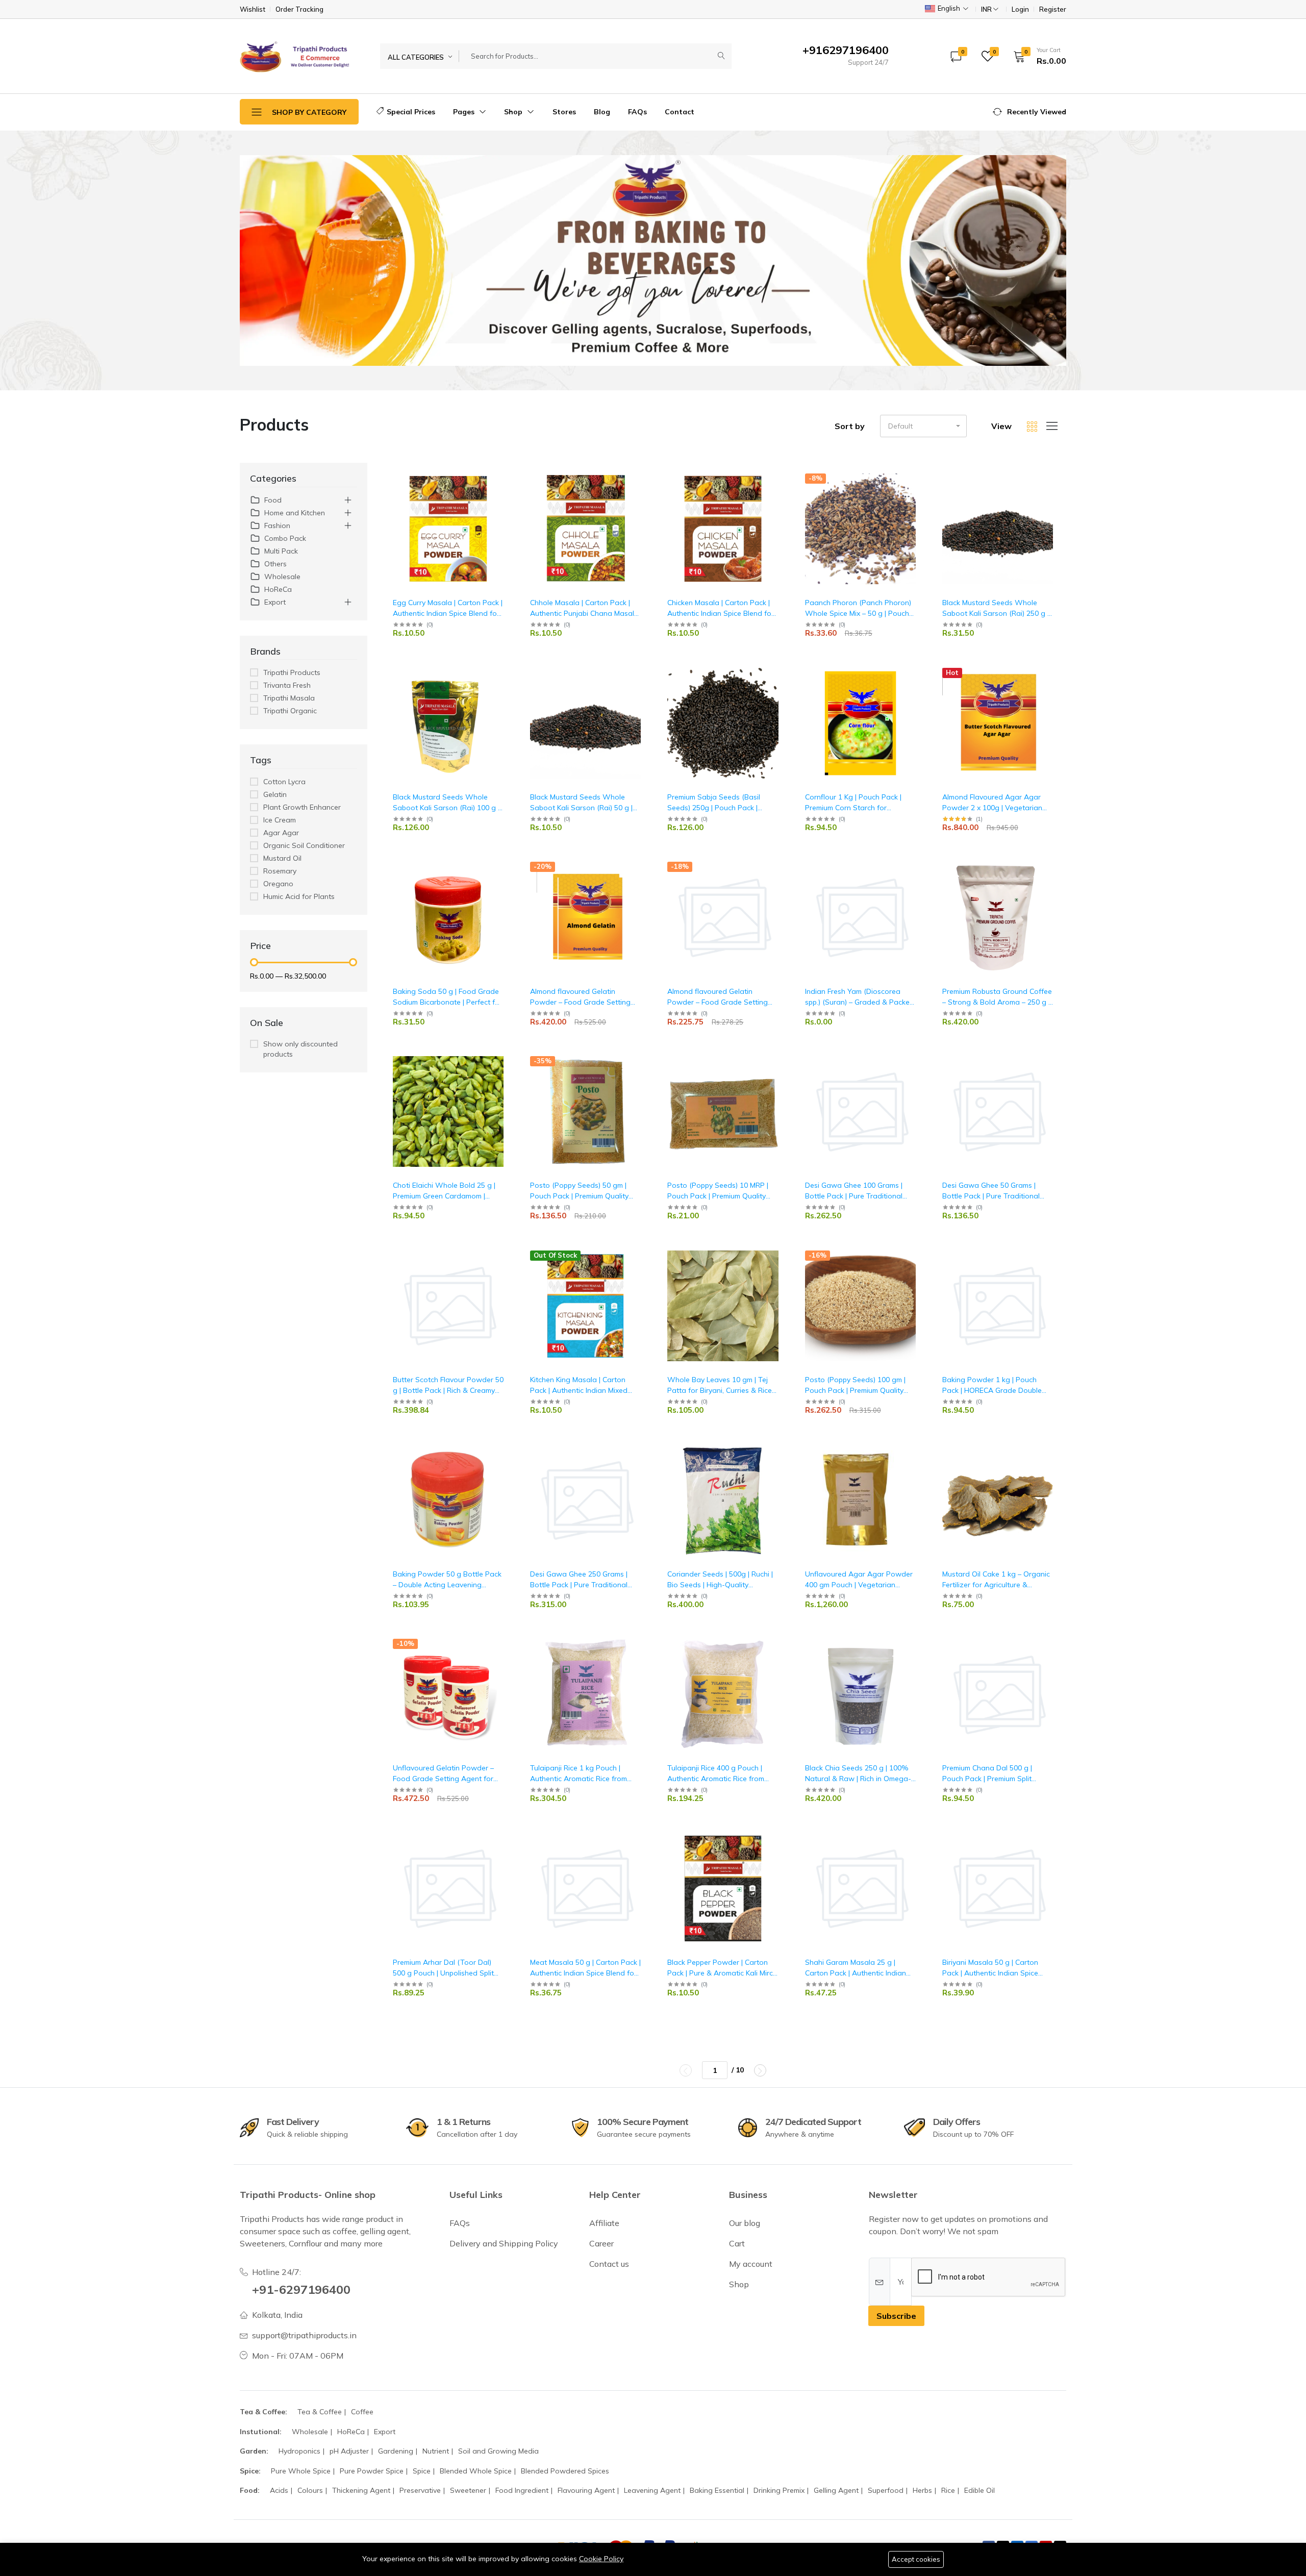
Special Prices (411, 112)
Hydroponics (299, 2451)
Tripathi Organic (290, 711)
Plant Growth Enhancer (302, 807)
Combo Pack (285, 538)
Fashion (277, 526)
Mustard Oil (282, 858)
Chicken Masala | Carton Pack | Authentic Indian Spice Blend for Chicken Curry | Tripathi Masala (721, 613)
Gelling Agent (836, 2490)
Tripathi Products (292, 672)
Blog (602, 112)
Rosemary (280, 871)
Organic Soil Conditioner (304, 845)
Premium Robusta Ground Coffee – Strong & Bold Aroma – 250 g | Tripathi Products (997, 1002)
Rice (948, 2490)
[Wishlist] (505, 490)
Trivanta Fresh (287, 685)
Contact (680, 112)
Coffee (362, 2412)
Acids (279, 2490)
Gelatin (275, 794)
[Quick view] (505, 477)
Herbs (922, 2490)
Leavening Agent (652, 2490)
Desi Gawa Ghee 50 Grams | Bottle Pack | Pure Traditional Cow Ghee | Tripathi (991, 1196)
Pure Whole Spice (301, 2471)
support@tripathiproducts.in (304, 2335)
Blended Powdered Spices (565, 2471)
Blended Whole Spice (476, 2471)
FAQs (637, 112)
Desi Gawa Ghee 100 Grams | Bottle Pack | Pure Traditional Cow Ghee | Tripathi (854, 1196)
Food (273, 500)
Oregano (278, 884)
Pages (465, 112)
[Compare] (505, 503)
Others (275, 564)
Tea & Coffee (320, 2412)
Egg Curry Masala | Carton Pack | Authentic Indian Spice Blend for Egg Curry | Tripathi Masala (448, 613)
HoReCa (278, 589)
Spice (422, 2471)
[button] (1036, 56)
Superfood (886, 2490)
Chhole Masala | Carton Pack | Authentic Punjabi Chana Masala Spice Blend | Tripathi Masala (584, 613)
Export (275, 602)
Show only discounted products (300, 1049)
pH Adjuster (349, 2451)
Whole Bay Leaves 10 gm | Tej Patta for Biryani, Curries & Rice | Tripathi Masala (721, 1390)
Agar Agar (281, 833)
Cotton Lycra (284, 782)
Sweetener (468, 2490)
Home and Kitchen (295, 513)
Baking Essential (717, 2490)
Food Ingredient (522, 2490)
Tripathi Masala (289, 698)
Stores (564, 112)
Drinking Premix (779, 2490)
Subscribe (896, 2316)
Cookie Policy (601, 2559)
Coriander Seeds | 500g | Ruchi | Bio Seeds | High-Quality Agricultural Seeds (720, 1585)
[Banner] (653, 260)
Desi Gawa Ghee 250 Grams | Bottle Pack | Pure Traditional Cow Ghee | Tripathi (579, 1585)
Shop (514, 112)
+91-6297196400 (301, 2289)
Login (1020, 9)
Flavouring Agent (586, 2490)
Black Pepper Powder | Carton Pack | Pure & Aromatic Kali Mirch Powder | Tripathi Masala (722, 1973)
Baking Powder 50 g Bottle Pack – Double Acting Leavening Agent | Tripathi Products (447, 1585)
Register (1053, 9)
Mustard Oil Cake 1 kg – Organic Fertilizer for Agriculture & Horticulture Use (996, 1585)
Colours (310, 2490)
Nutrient (436, 2451)
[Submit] (721, 56)
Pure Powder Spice (372, 2471)
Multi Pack (281, 551)
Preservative (420, 2490)
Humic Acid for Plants (299, 896)
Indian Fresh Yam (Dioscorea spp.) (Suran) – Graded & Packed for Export (860, 1002)
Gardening (396, 2451)
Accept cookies (916, 2559)
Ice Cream (280, 820)
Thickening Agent (361, 2490)
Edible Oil (979, 2490)
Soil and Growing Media (498, 2451)
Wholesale (282, 577)
